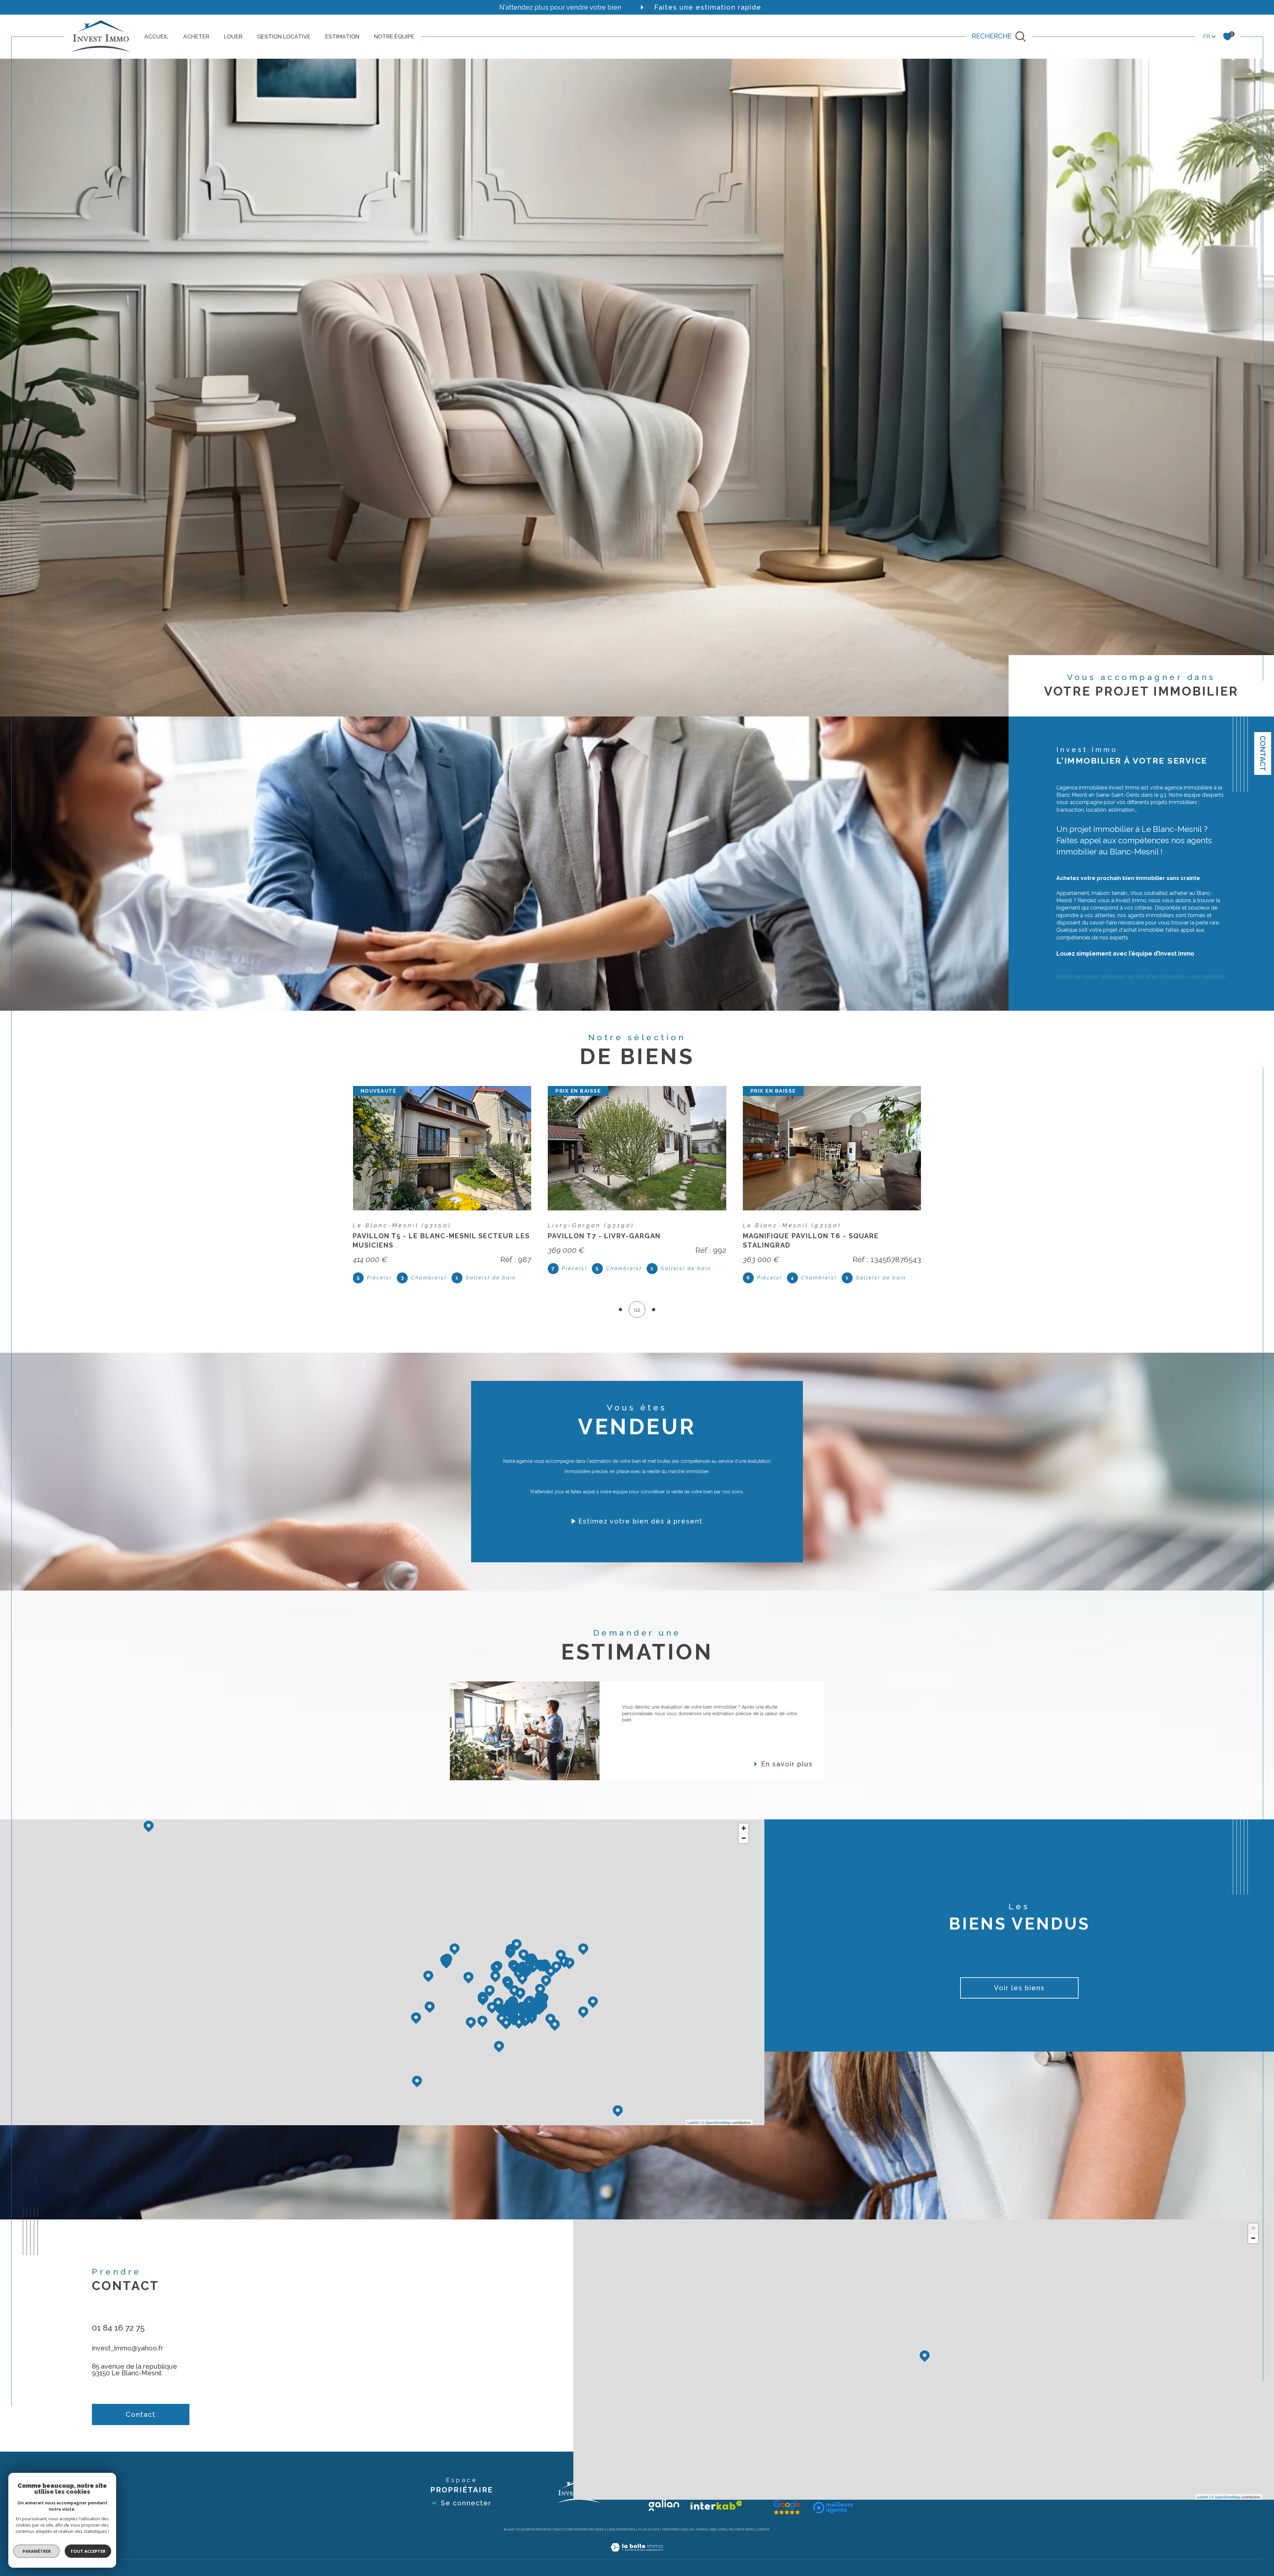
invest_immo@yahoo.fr (128, 2348)
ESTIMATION (342, 36)
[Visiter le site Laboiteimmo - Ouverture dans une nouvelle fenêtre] (637, 2555)
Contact (1263, 753)
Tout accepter (88, 2551)
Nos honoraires (622, 2530)
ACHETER (196, 36)
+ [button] (744, 1828)
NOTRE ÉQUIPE (394, 36)
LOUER (233, 36)
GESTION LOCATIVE (284, 36)
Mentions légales (678, 2530)
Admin (702, 2530)
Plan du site (649, 2530)
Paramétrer (37, 2551)
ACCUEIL (156, 36)
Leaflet (693, 2122)
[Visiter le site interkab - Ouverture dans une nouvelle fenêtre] (716, 2505)
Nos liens (718, 2530)
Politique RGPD (741, 2530)
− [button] (744, 1838)
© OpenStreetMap (716, 2122)
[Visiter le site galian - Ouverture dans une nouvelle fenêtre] (664, 2505)
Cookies (763, 2530)
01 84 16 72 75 (118, 2328)
